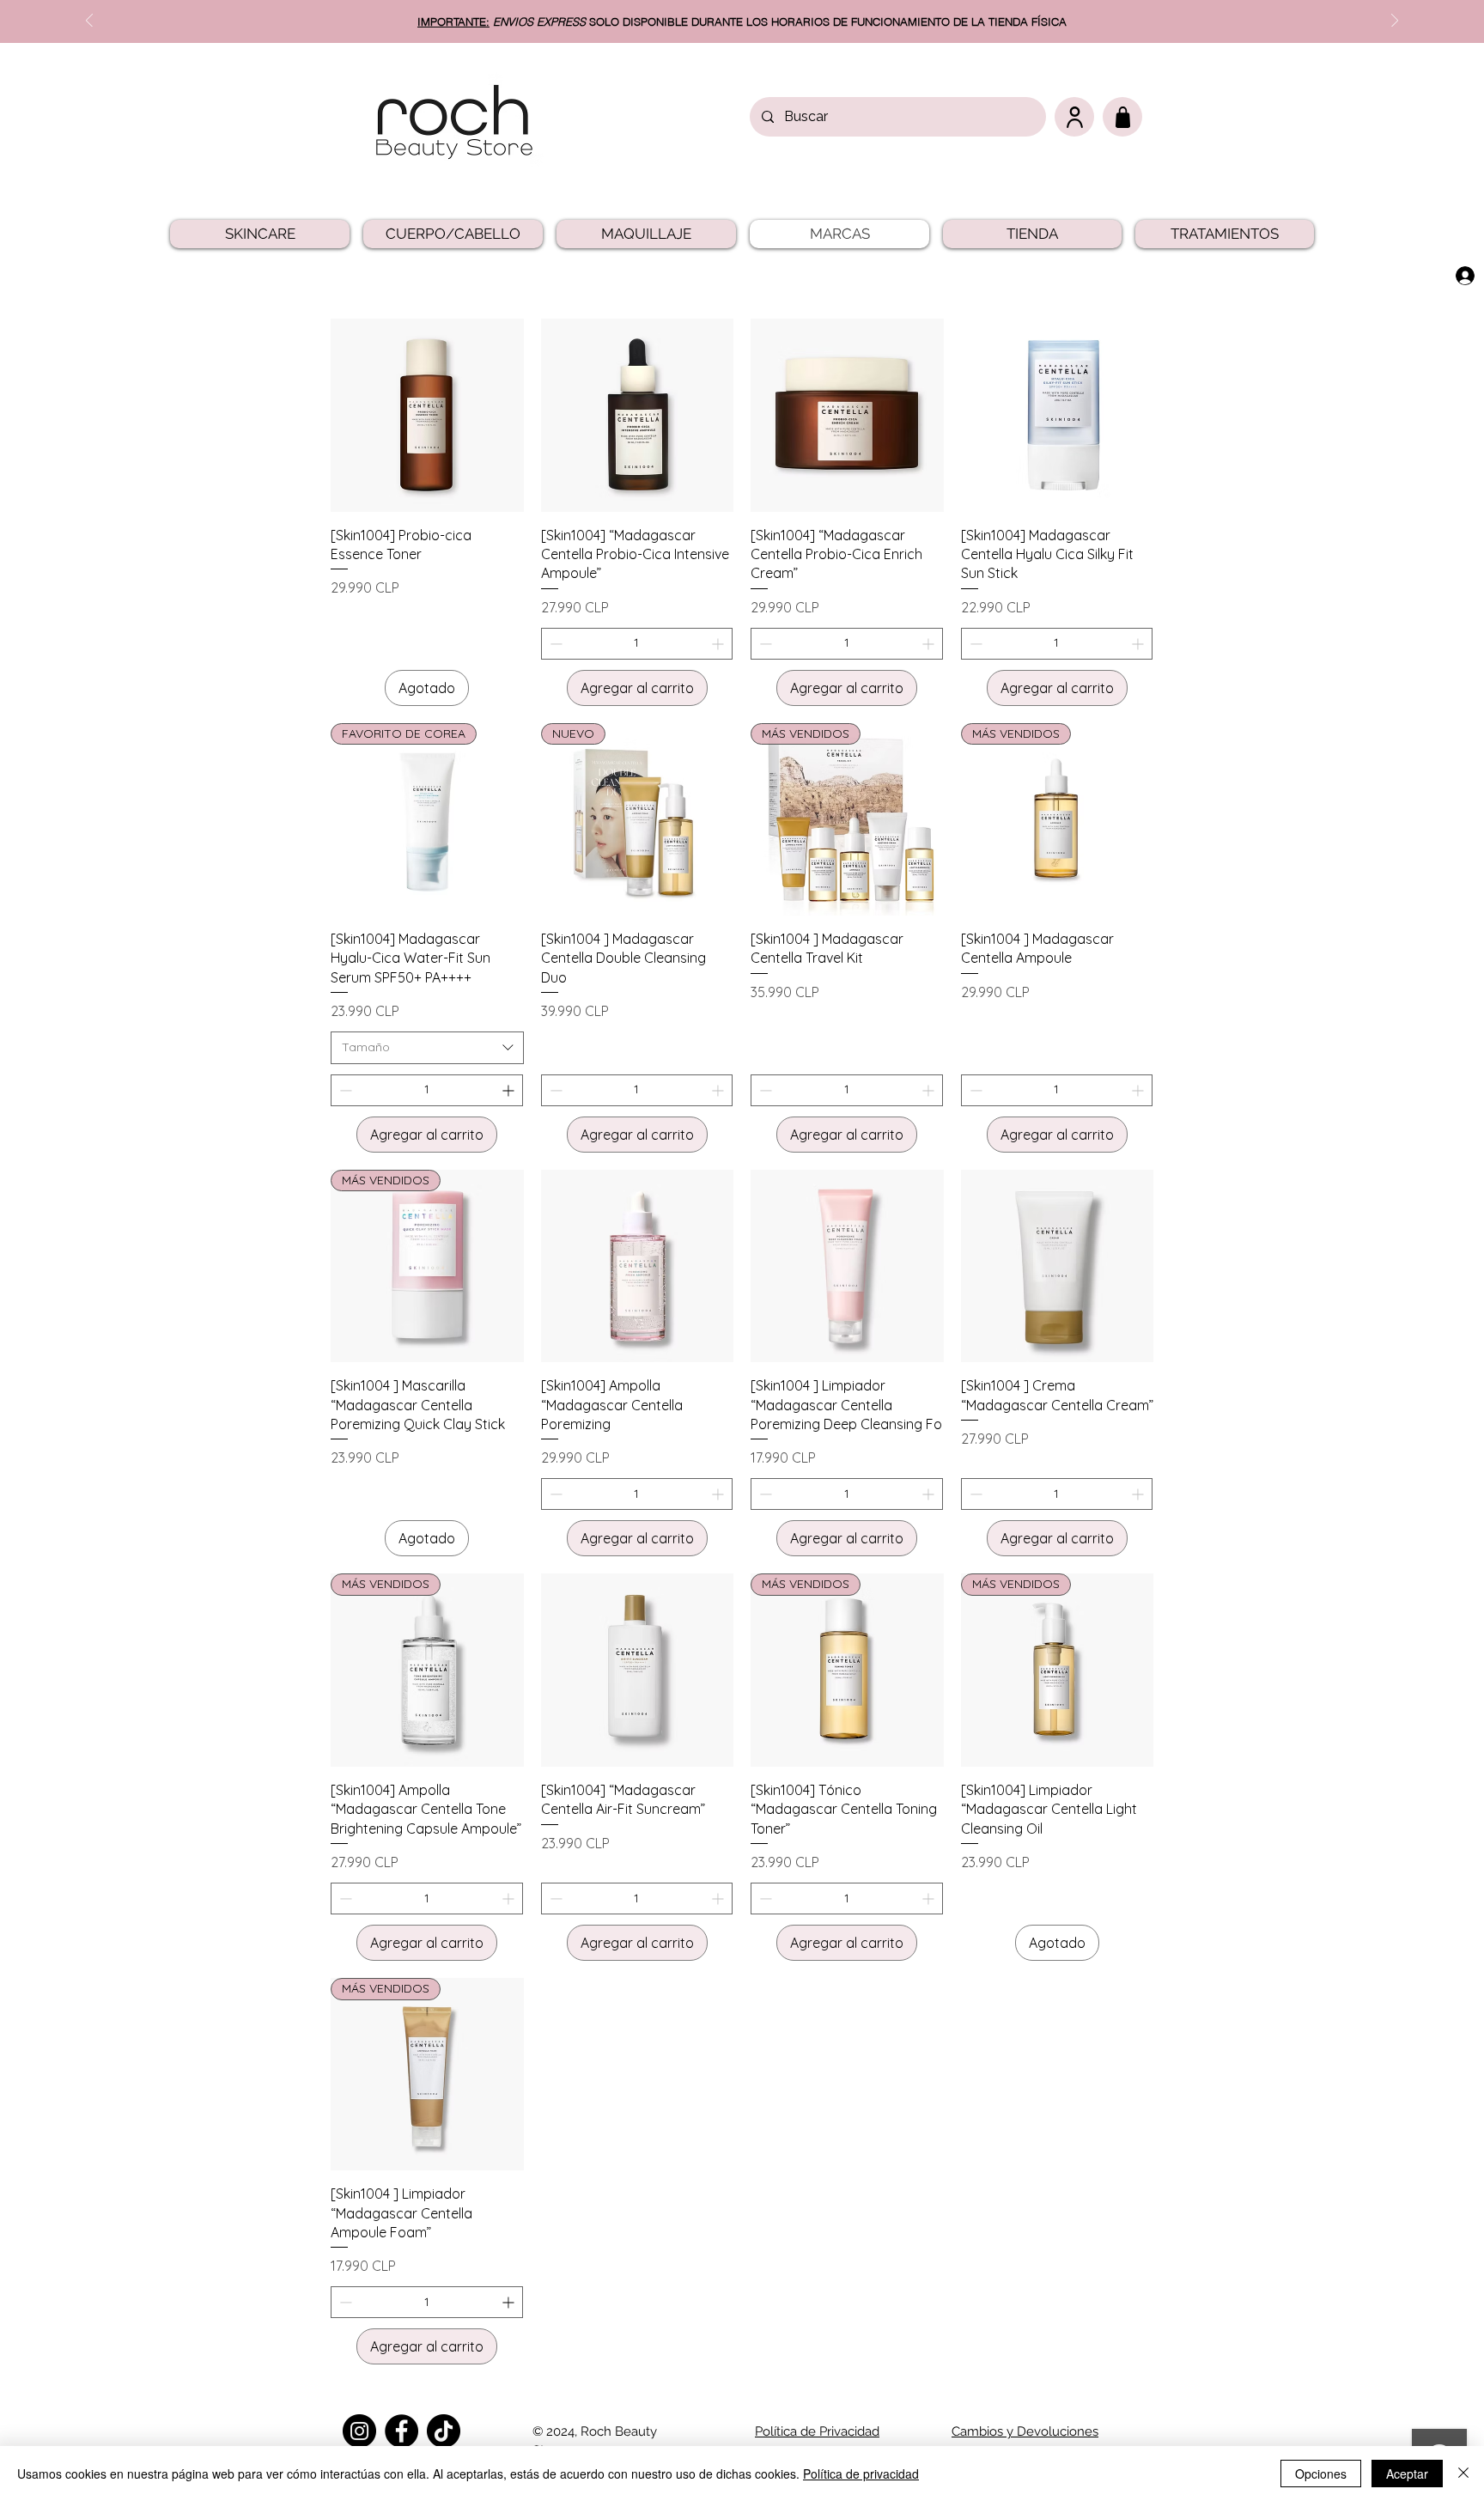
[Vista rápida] (427, 415)
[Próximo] (1395, 22)
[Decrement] (554, 644)
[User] (1074, 117)
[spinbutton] (637, 644)
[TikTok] (444, 2431)
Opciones (1321, 2474)
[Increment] (719, 644)
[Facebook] (401, 2431)
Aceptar (1407, 2474)
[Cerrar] (1463, 2474)
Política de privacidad (861, 2474)
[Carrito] (1122, 117)
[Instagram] (359, 2431)
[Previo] (89, 22)
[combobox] (427, 1048)
